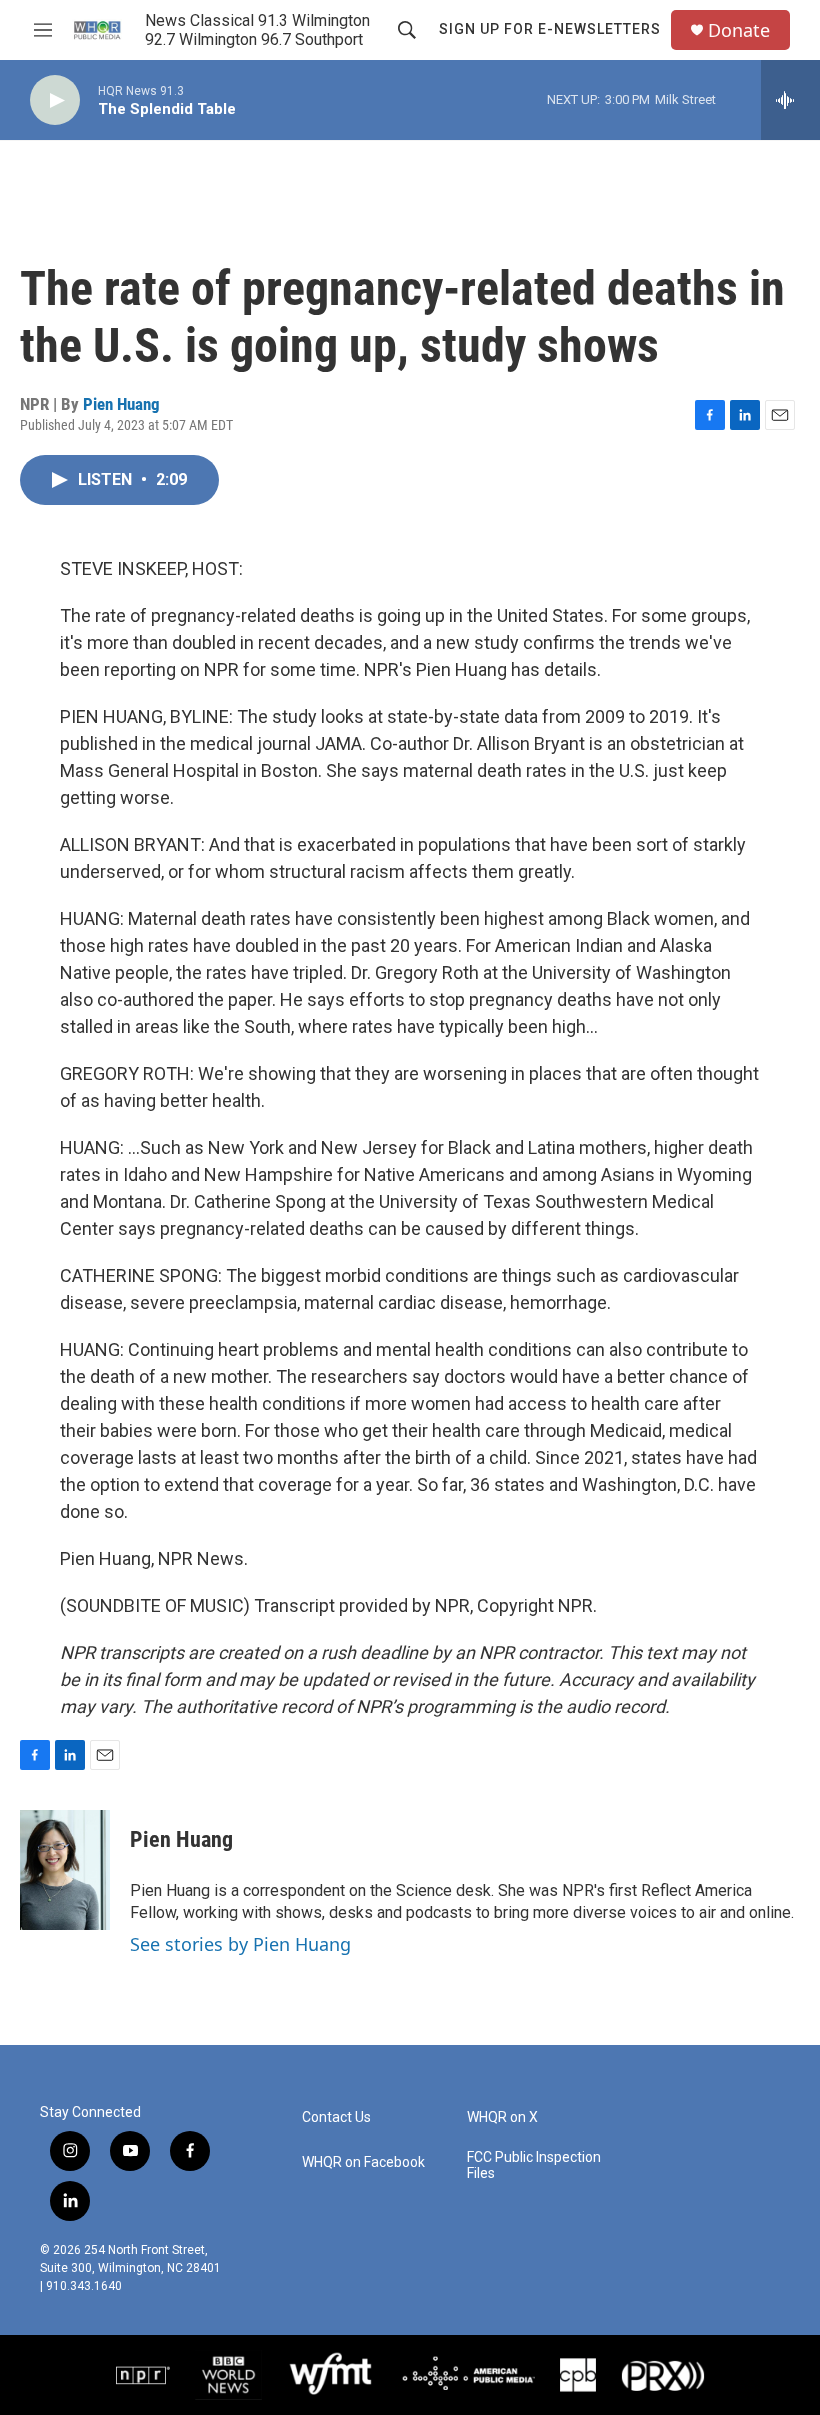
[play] (55, 100)
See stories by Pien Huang (240, 1944)
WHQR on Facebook (363, 2162)
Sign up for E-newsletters (550, 29)
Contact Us (336, 2117)
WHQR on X (502, 2117)
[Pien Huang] (65, 1870)
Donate (739, 30)
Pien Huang (121, 404)
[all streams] (790, 100)
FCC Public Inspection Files (534, 2165)
